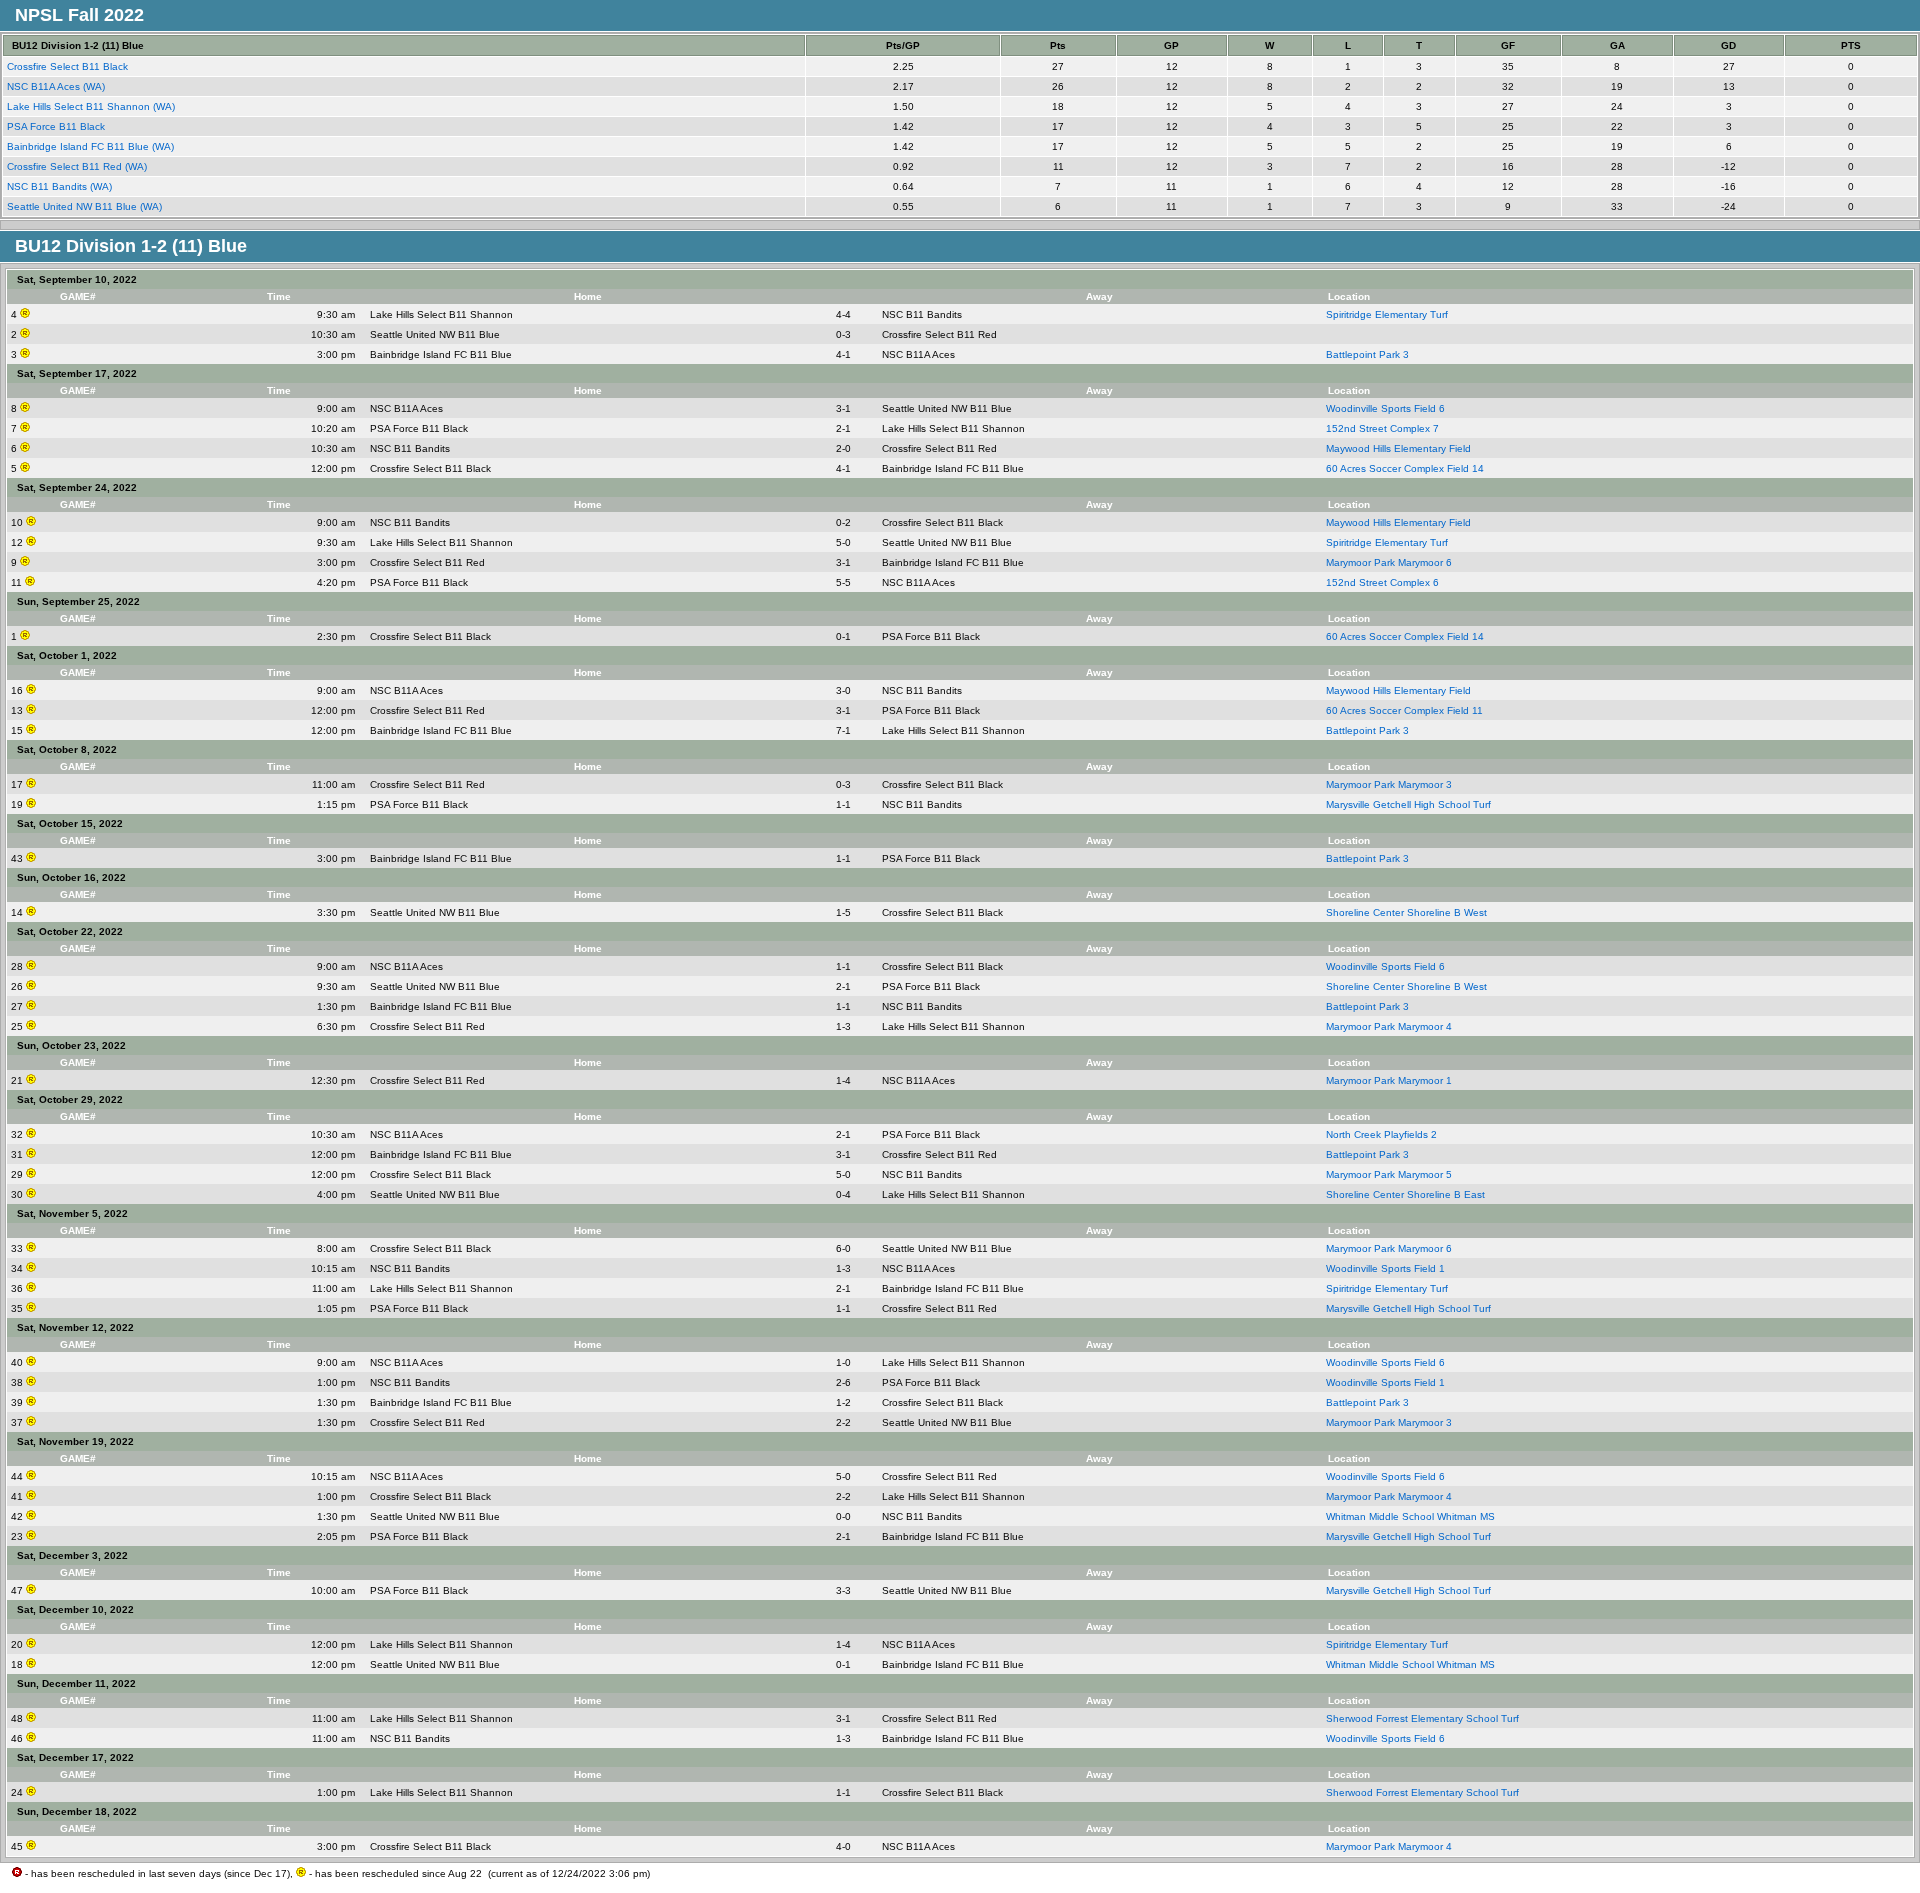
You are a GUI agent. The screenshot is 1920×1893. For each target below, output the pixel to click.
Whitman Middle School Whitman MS (1410, 1516)
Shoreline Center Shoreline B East (1405, 1194)
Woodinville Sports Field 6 (1385, 408)
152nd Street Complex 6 (1382, 582)
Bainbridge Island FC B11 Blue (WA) (92, 146)
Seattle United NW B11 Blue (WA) (86, 206)
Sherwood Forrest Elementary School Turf (1422, 1718)
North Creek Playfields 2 (1381, 1134)
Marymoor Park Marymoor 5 (1389, 1174)
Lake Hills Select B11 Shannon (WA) (92, 106)
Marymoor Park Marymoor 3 (1389, 784)
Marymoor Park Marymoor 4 (1389, 1026)
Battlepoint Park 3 (1367, 354)
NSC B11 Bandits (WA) (61, 186)
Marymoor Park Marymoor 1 (1389, 1080)
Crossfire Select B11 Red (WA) (78, 166)
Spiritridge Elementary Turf (1387, 314)
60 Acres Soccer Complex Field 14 (1405, 468)
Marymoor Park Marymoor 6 (1389, 562)
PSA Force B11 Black (57, 126)
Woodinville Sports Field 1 (1385, 1268)
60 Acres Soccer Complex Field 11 (1404, 710)
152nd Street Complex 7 (1382, 428)
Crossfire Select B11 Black (69, 66)
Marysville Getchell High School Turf (1408, 804)
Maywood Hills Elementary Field (1398, 448)
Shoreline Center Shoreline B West (1406, 912)
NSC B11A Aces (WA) (57, 86)
